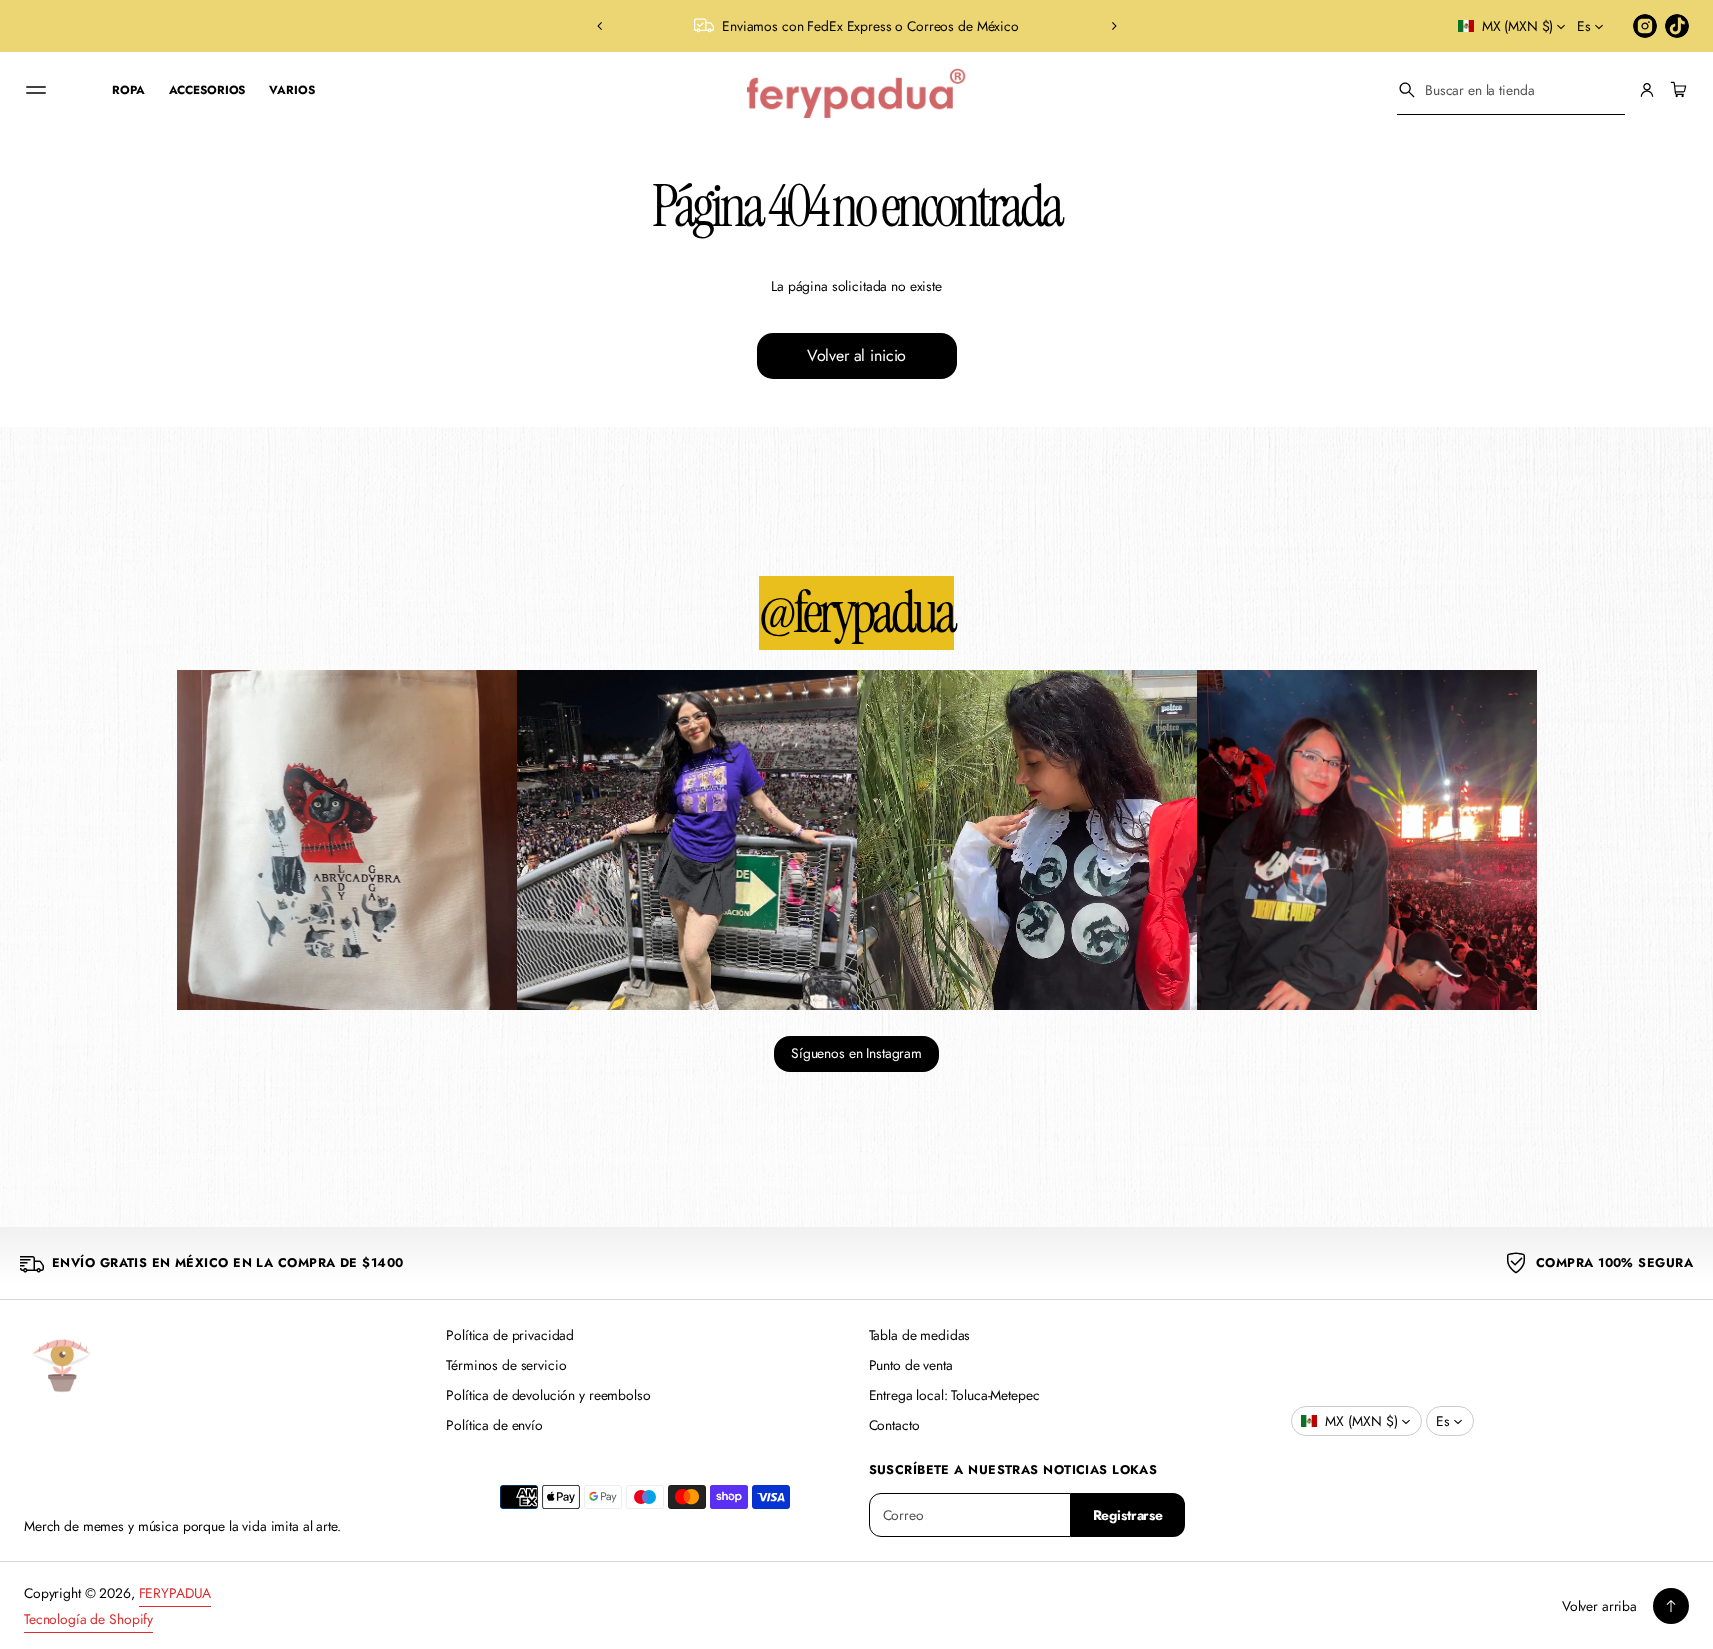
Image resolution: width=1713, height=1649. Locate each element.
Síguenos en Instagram (856, 1053)
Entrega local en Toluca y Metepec (883, 26)
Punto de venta (911, 1365)
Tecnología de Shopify (88, 1619)
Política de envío (494, 1425)
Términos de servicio (506, 1365)
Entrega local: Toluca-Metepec (954, 1395)
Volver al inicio (856, 355)
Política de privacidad (510, 1335)
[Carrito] (1676, 90)
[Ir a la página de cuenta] (1647, 90)
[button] (600, 26)
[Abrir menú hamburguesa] (36, 90)
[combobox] (1511, 90)
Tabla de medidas (920, 1335)
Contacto (894, 1425)
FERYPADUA (175, 1593)
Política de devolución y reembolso (548, 1395)
